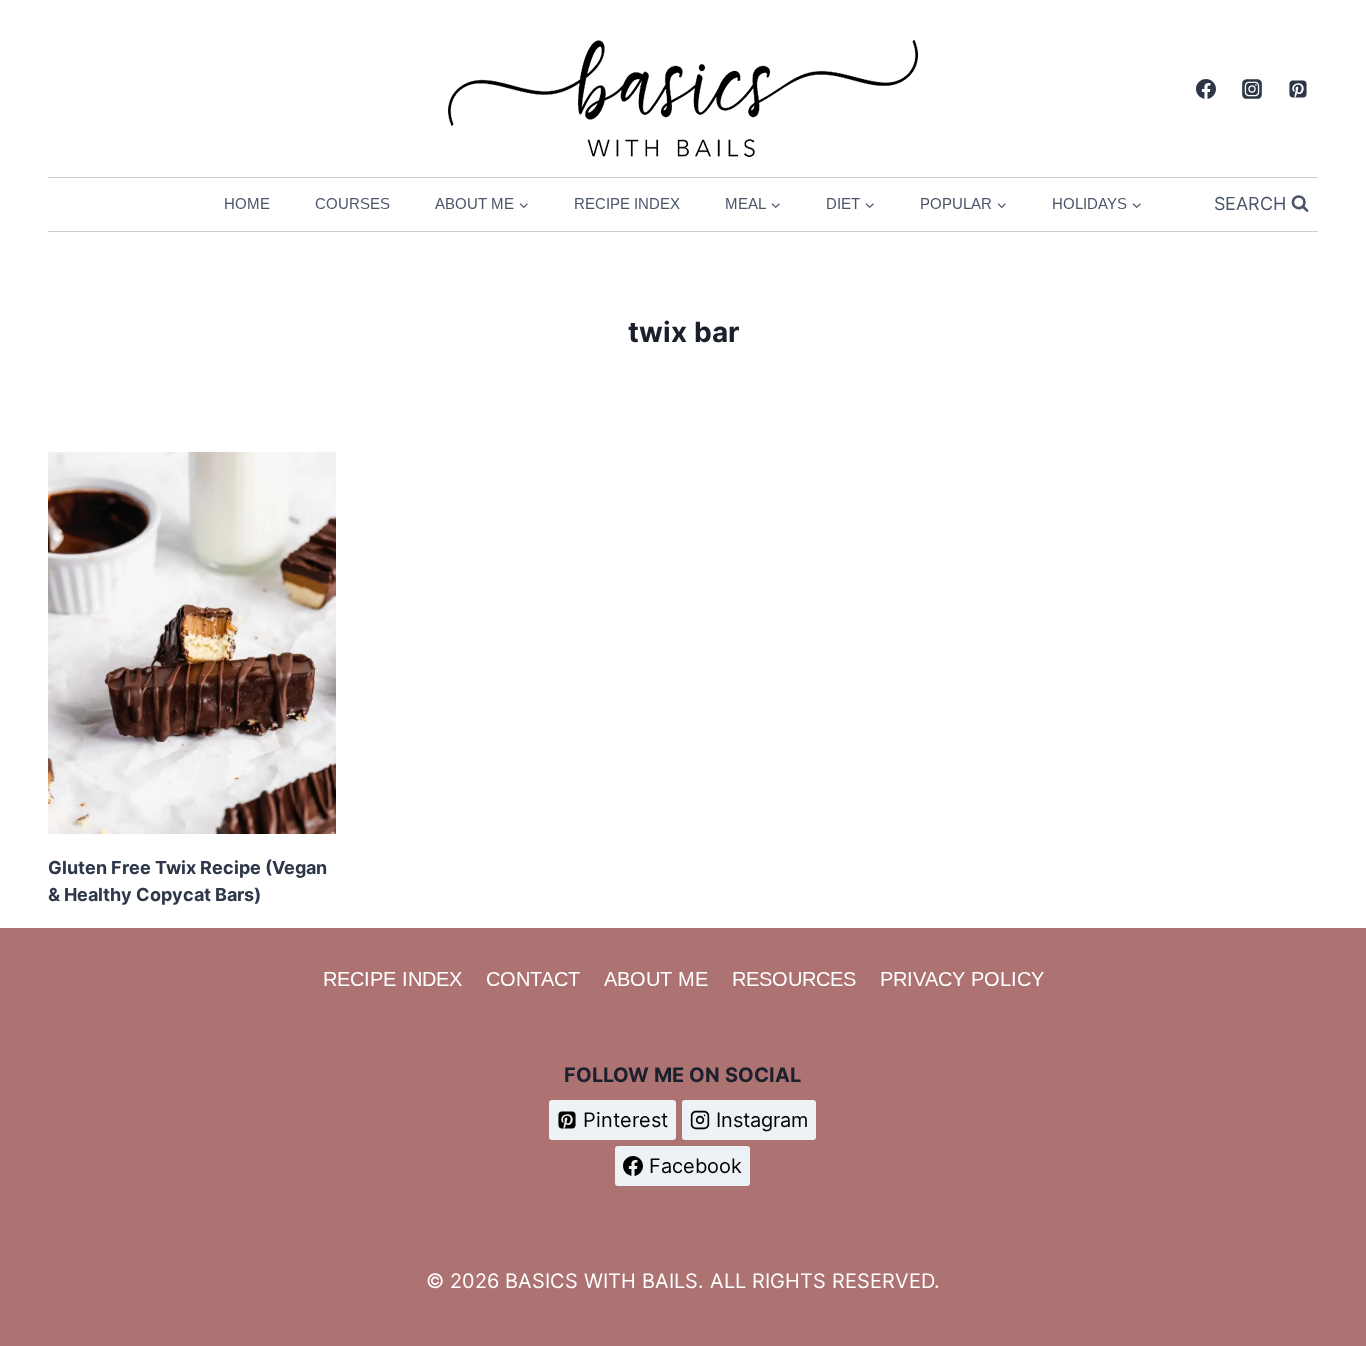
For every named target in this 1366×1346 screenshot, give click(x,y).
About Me (656, 979)
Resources (794, 979)
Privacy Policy (962, 979)
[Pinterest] (1298, 89)
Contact (533, 979)
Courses (352, 203)
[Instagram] (1252, 89)
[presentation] (192, 643)
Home (247, 203)
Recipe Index (627, 203)
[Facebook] (1206, 89)
